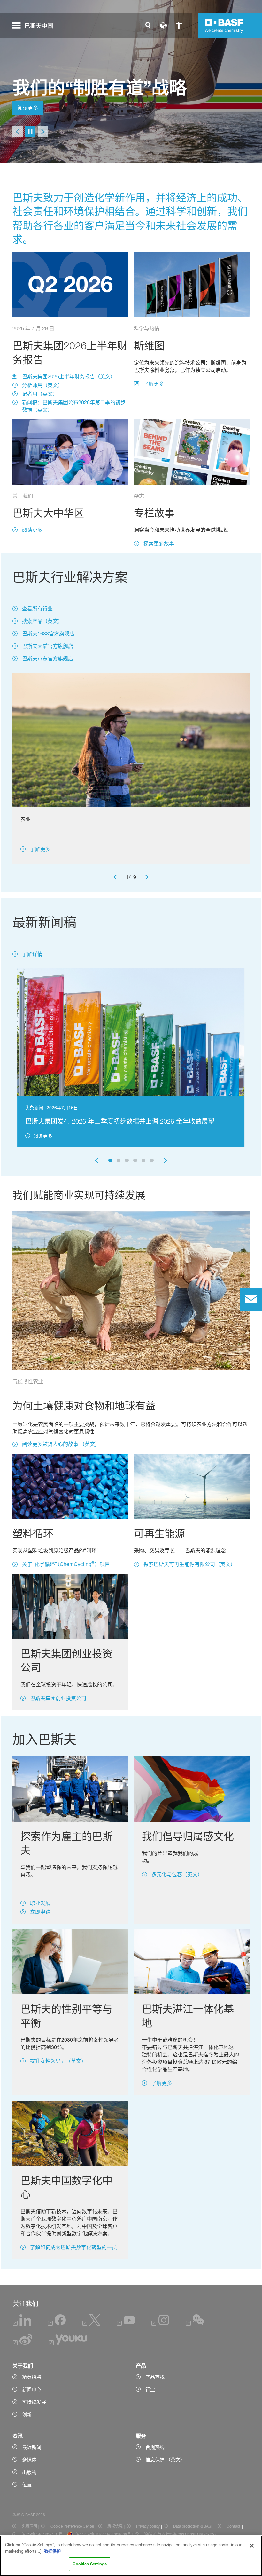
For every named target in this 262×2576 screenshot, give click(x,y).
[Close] (252, 2546)
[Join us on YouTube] (126, 2324)
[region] (131, 2556)
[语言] (163, 26)
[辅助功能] (179, 26)
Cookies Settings (90, 2564)
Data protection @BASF (193, 2526)
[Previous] (115, 877)
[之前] (18, 132)
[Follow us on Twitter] (91, 2324)
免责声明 (29, 2526)
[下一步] (43, 132)
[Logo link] (224, 26)
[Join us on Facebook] (57, 2324)
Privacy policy (148, 2526)
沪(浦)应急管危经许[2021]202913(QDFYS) (180, 2535)
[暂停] (30, 132)
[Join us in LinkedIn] (22, 2324)
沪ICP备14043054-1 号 (42, 2535)
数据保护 (52, 2551)
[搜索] (148, 26)
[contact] (251, 1299)
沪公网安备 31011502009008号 (103, 2535)
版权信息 (115, 2526)
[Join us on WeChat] (195, 2324)
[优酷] (68, 2344)
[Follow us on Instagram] (160, 2324)
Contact (233, 2526)
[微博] (23, 2344)
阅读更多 (28, 108)
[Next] (147, 877)
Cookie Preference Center (72, 2526)
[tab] (110, 1160)
